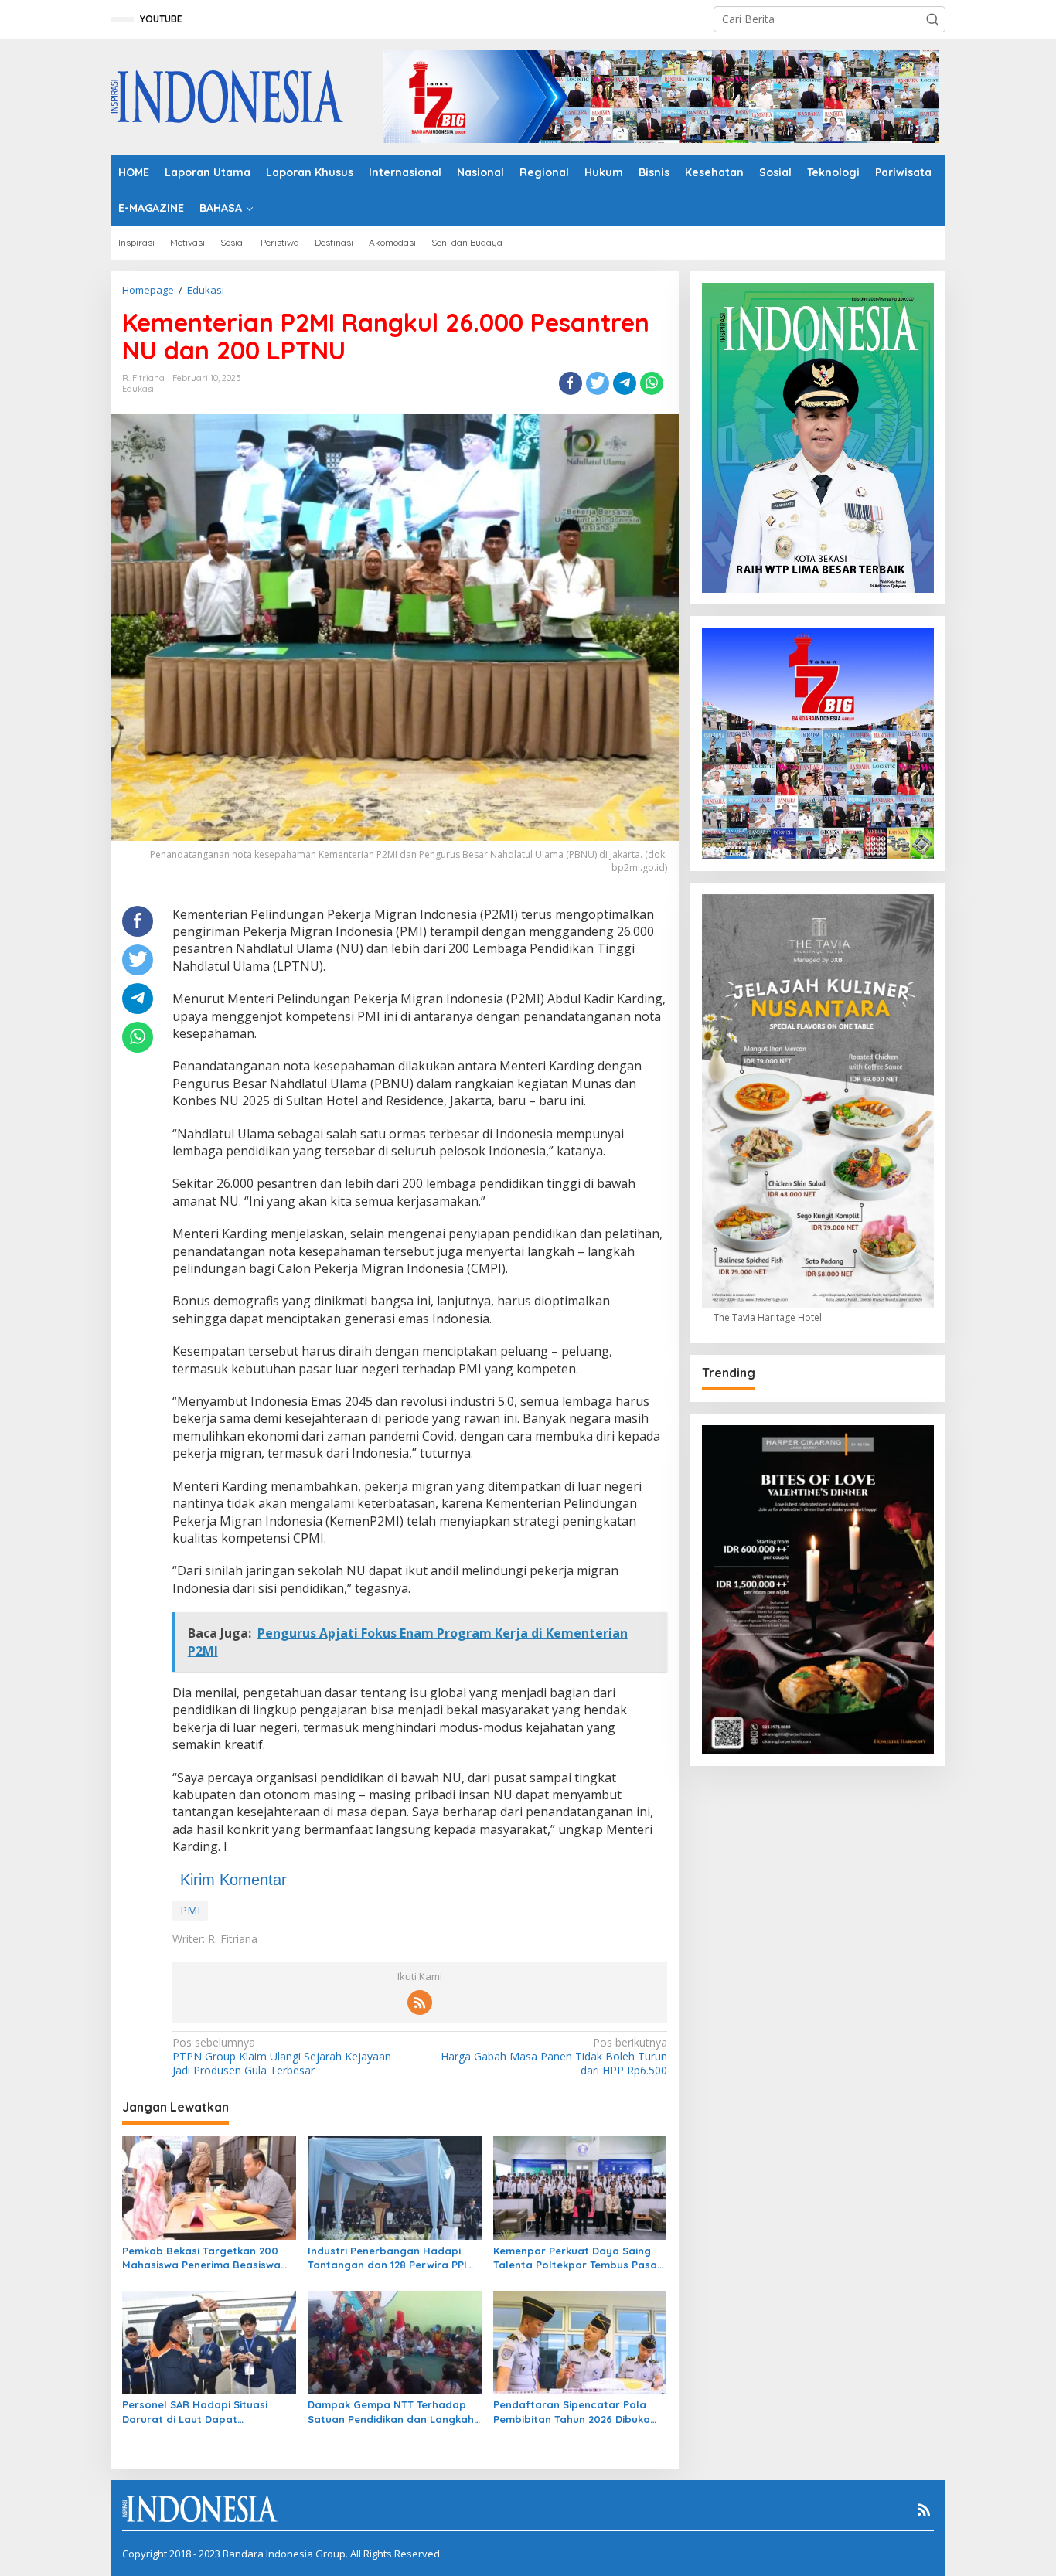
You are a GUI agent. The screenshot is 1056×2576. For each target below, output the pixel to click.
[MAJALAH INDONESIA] (227, 95)
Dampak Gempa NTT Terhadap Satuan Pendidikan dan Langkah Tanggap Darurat (391, 2412)
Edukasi (138, 389)
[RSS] (420, 2003)
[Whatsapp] (652, 383)
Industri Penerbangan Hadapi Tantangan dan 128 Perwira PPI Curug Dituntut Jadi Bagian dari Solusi (390, 2258)
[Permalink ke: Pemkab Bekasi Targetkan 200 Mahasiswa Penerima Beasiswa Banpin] (209, 2186)
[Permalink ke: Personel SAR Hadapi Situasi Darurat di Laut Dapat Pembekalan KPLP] (209, 2341)
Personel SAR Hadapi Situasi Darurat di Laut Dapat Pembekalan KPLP (195, 2412)
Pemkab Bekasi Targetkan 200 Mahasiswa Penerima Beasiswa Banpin (201, 2258)
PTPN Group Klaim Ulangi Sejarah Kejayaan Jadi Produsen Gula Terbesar (282, 2057)
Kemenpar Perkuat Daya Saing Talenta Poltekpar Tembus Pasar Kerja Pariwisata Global (577, 2258)
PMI (190, 1910)
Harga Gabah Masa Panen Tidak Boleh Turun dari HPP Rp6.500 (554, 2057)
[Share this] (571, 383)
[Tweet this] (598, 383)
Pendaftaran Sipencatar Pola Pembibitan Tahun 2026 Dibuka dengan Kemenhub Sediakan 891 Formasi (576, 2412)
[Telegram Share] (625, 383)
